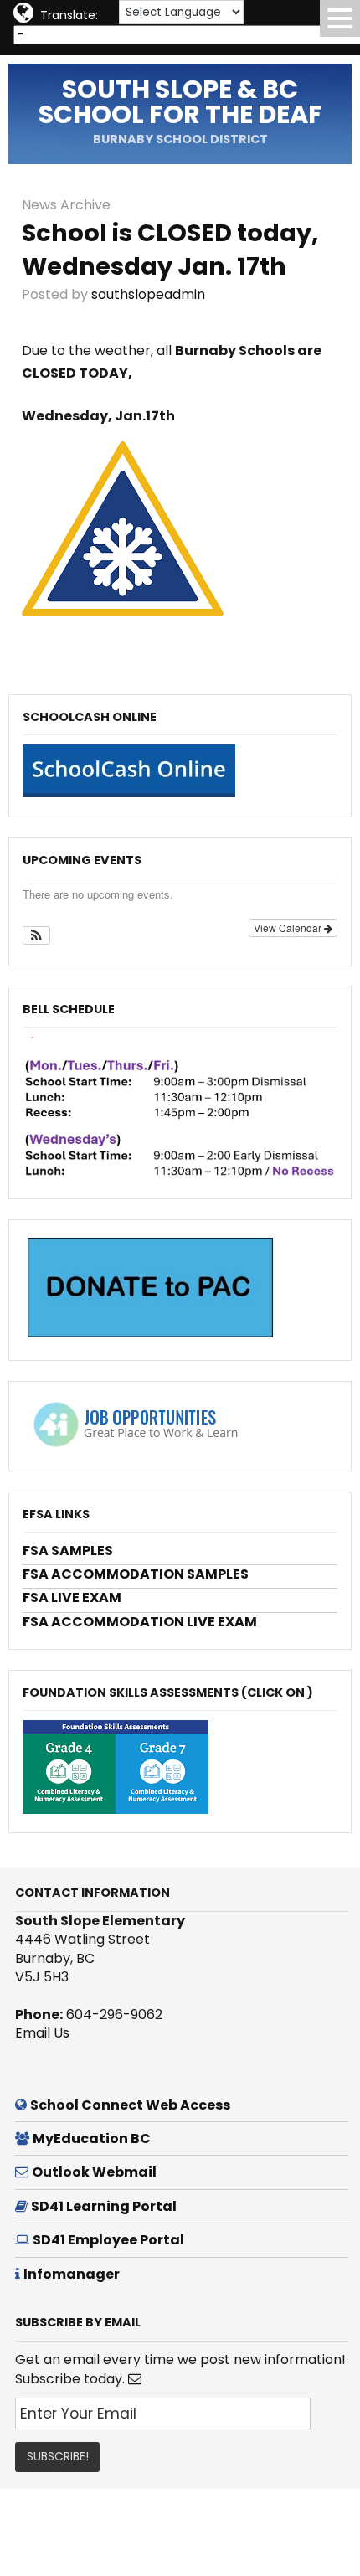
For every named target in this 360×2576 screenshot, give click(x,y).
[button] (36, 935)
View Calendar (289, 927)
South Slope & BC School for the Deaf (180, 102)
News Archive (66, 205)
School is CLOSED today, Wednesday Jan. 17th (170, 250)
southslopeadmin (148, 294)
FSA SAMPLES (68, 1551)
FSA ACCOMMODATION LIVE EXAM (140, 1622)
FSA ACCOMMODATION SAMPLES (136, 1574)
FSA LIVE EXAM (72, 1597)
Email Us (42, 2033)
